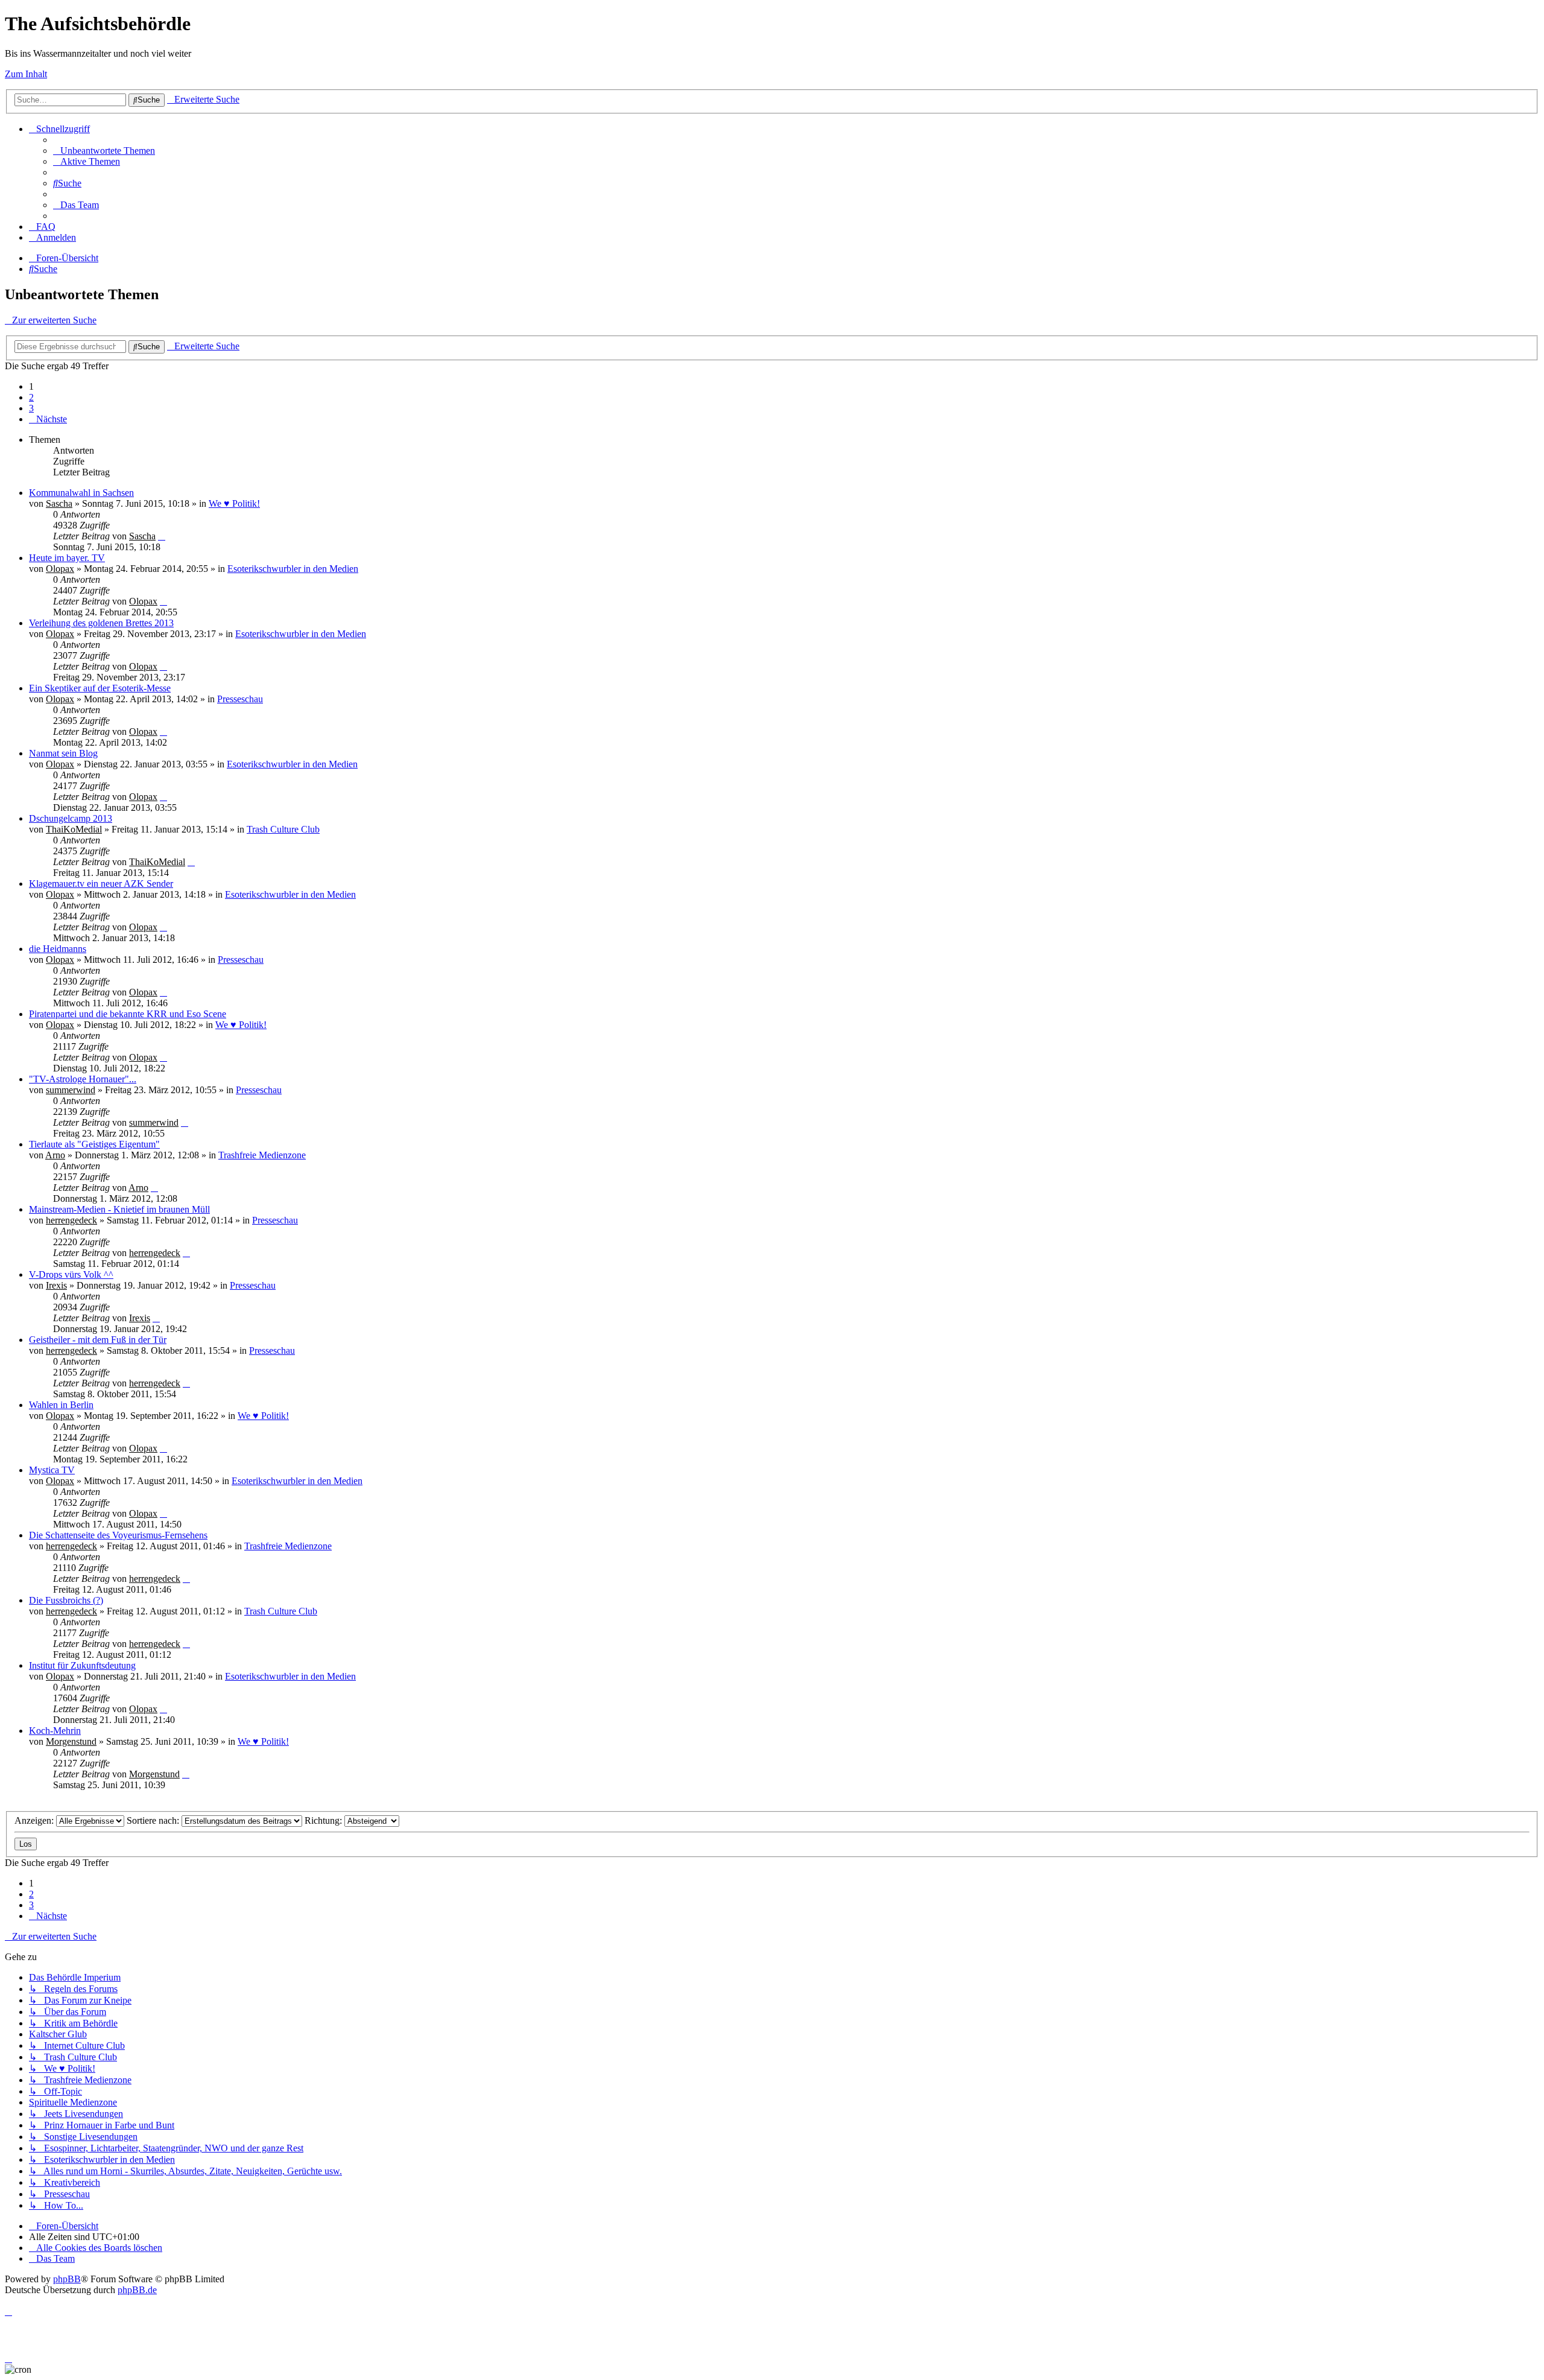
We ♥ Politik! (234, 503)
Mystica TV (52, 1470)
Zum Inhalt (26, 74)
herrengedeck (71, 1220)
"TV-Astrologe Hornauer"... (83, 1079)
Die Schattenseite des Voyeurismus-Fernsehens (118, 1535)
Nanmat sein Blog (63, 753)
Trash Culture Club (283, 829)
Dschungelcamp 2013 (71, 818)
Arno (55, 1155)
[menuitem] (104, 151)
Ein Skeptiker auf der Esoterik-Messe (100, 688)
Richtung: (324, 1820)
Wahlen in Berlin (61, 1405)
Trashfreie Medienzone (262, 1155)
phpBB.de (137, 2290)
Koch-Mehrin (55, 1731)
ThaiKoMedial (74, 829)
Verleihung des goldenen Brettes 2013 (101, 623)
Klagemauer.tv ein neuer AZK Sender (101, 884)
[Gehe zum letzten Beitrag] (162, 536)
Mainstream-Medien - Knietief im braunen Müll (119, 1209)
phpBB (67, 2279)
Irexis (56, 1285)
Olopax (60, 569)
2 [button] (31, 397)
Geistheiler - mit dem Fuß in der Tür (98, 1340)
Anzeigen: (35, 1820)
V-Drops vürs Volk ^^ (71, 1274)
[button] (48, 419)
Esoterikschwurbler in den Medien (293, 569)
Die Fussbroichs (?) (66, 1600)
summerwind (71, 1090)
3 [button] (31, 408)
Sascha (59, 503)
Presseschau (240, 699)
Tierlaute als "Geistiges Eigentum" (94, 1144)
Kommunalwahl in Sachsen (81, 493)
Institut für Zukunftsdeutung (82, 1665)
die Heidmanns (58, 949)
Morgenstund (71, 1741)
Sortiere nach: (154, 1820)
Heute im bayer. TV (67, 558)
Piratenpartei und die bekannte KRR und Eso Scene (128, 1014)
